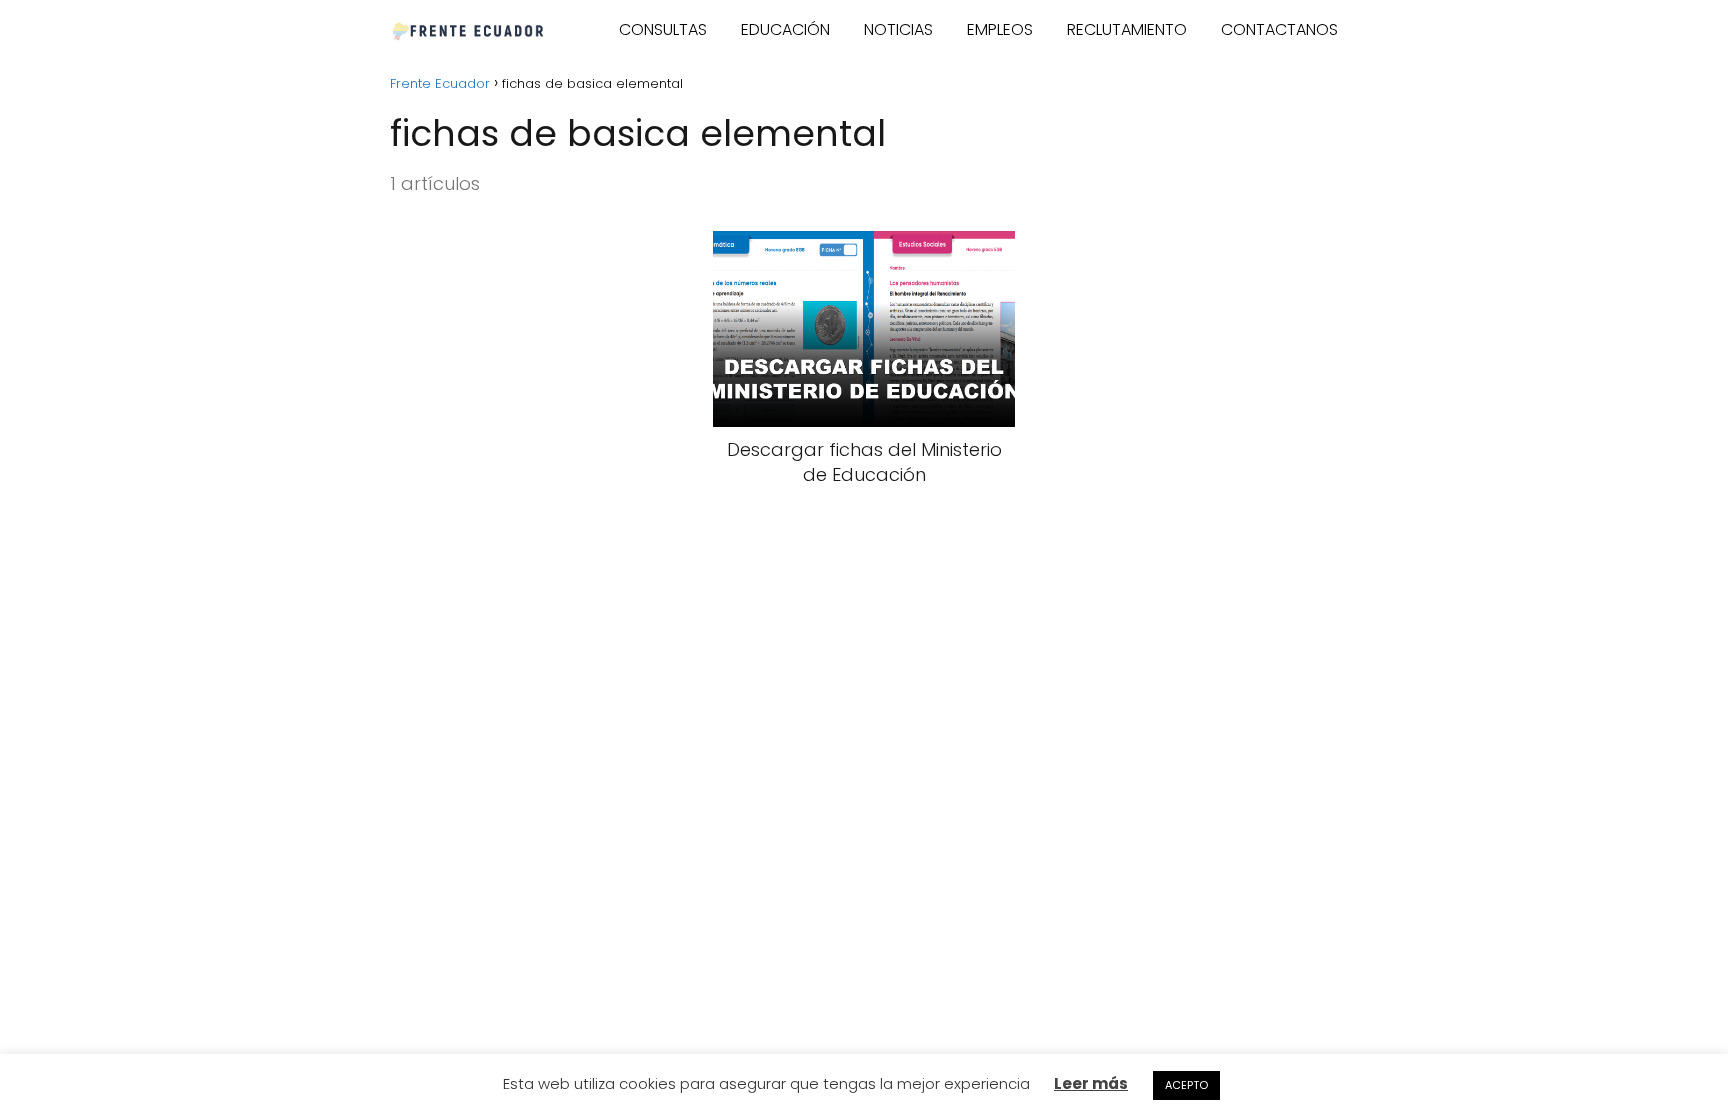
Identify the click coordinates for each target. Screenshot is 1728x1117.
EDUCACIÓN (785, 29)
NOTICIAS (898, 29)
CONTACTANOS (1279, 29)
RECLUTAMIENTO (1127, 29)
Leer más (1091, 1083)
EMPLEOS (1000, 29)
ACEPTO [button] (1186, 1085)
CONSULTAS (663, 29)
